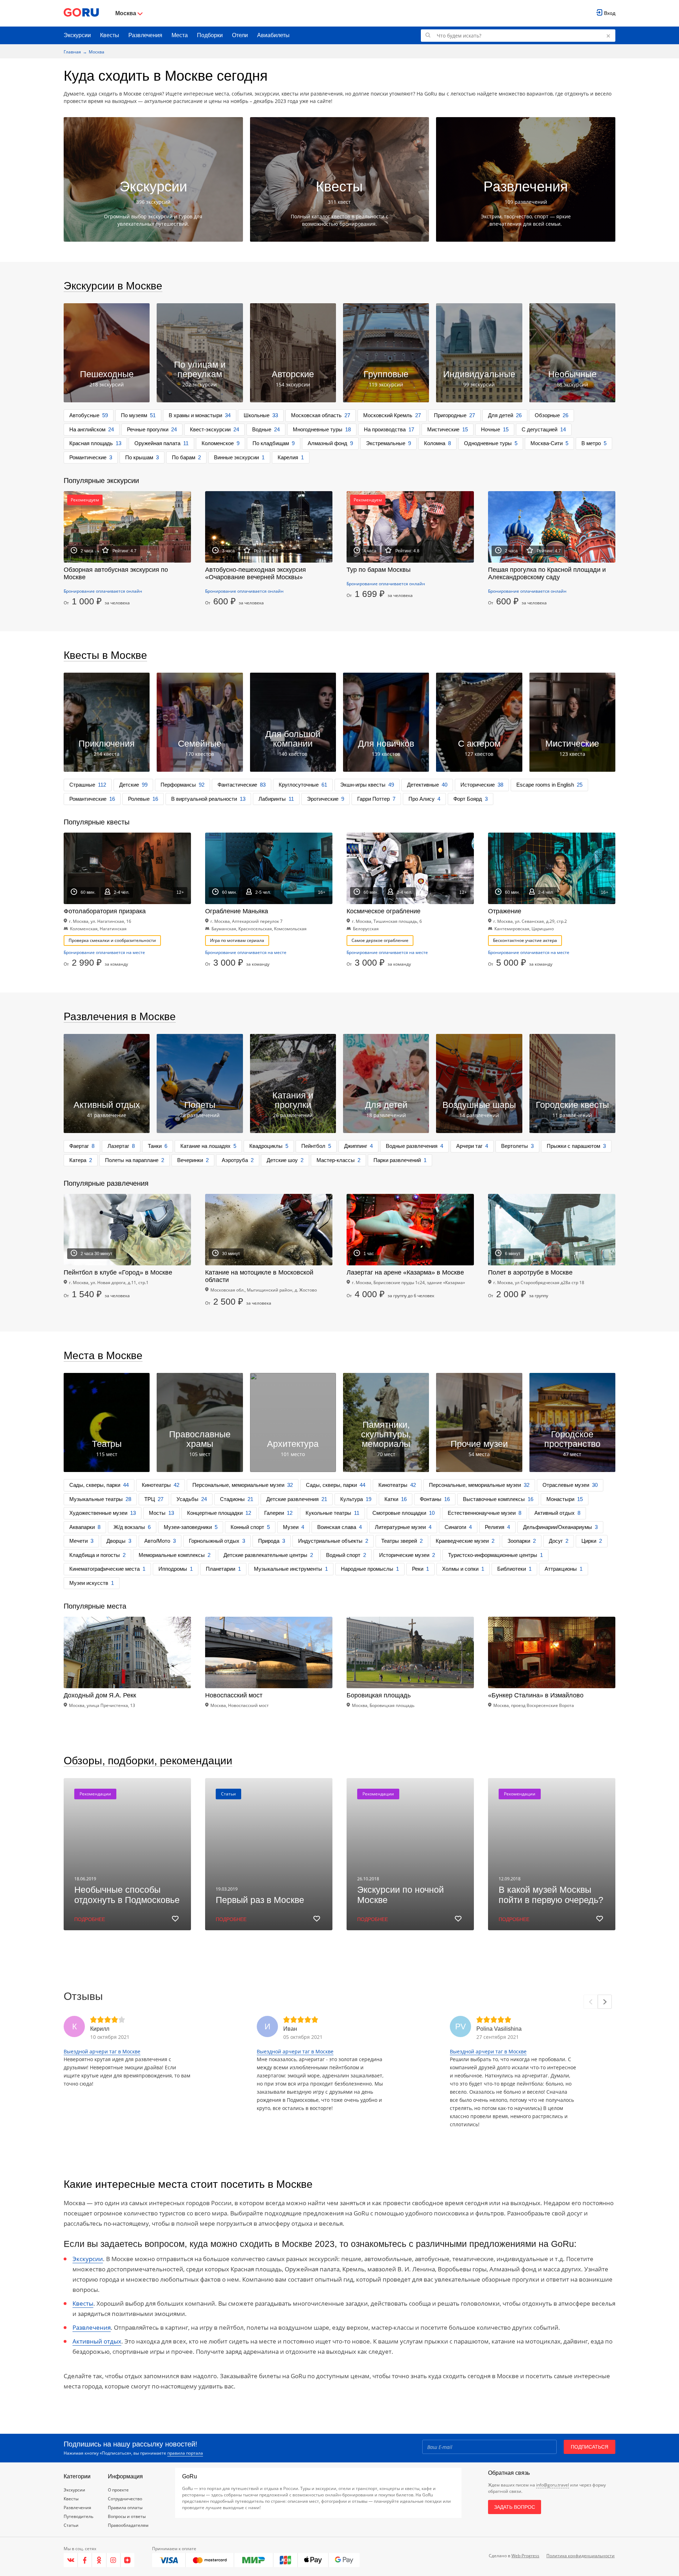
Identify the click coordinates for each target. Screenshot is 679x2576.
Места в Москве (103, 1355)
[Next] (605, 2002)
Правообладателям (128, 2525)
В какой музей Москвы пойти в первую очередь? (551, 1895)
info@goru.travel (553, 2485)
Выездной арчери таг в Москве (102, 2051)
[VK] (71, 2560)
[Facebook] (85, 2560)
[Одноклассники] (99, 2560)
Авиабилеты (273, 35)
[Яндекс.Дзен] (127, 2560)
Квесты (110, 35)
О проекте (118, 2490)
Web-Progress (525, 2556)
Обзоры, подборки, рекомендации (148, 1761)
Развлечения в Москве (120, 1016)
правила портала (185, 2453)
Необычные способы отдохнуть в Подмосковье (127, 1895)
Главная (72, 52)
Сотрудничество (125, 2499)
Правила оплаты (125, 2508)
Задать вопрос (515, 2507)
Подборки (210, 35)
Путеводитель (79, 2516)
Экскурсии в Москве (113, 286)
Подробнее (90, 1919)
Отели (240, 35)
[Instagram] (114, 2560)
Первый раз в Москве (260, 1900)
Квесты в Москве (105, 655)
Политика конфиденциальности (581, 2556)
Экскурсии (77, 35)
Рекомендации (95, 1794)
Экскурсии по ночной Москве (401, 1895)
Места (180, 35)
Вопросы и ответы (127, 2516)
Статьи (228, 1794)
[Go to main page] (81, 13)
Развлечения (145, 35)
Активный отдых (97, 2341)
